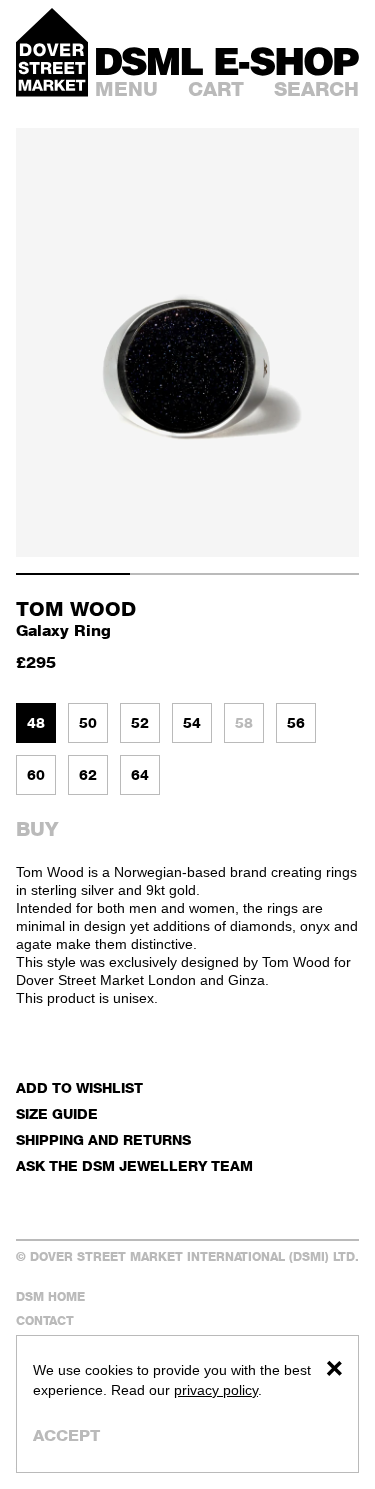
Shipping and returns (103, 1139)
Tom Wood (76, 609)
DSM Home (50, 1296)
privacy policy (216, 1390)
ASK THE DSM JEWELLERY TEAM (134, 1165)
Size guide (57, 1113)
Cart (216, 89)
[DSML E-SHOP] (227, 61)
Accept (66, 1435)
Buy (37, 829)
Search (316, 89)
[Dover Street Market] (52, 52)
